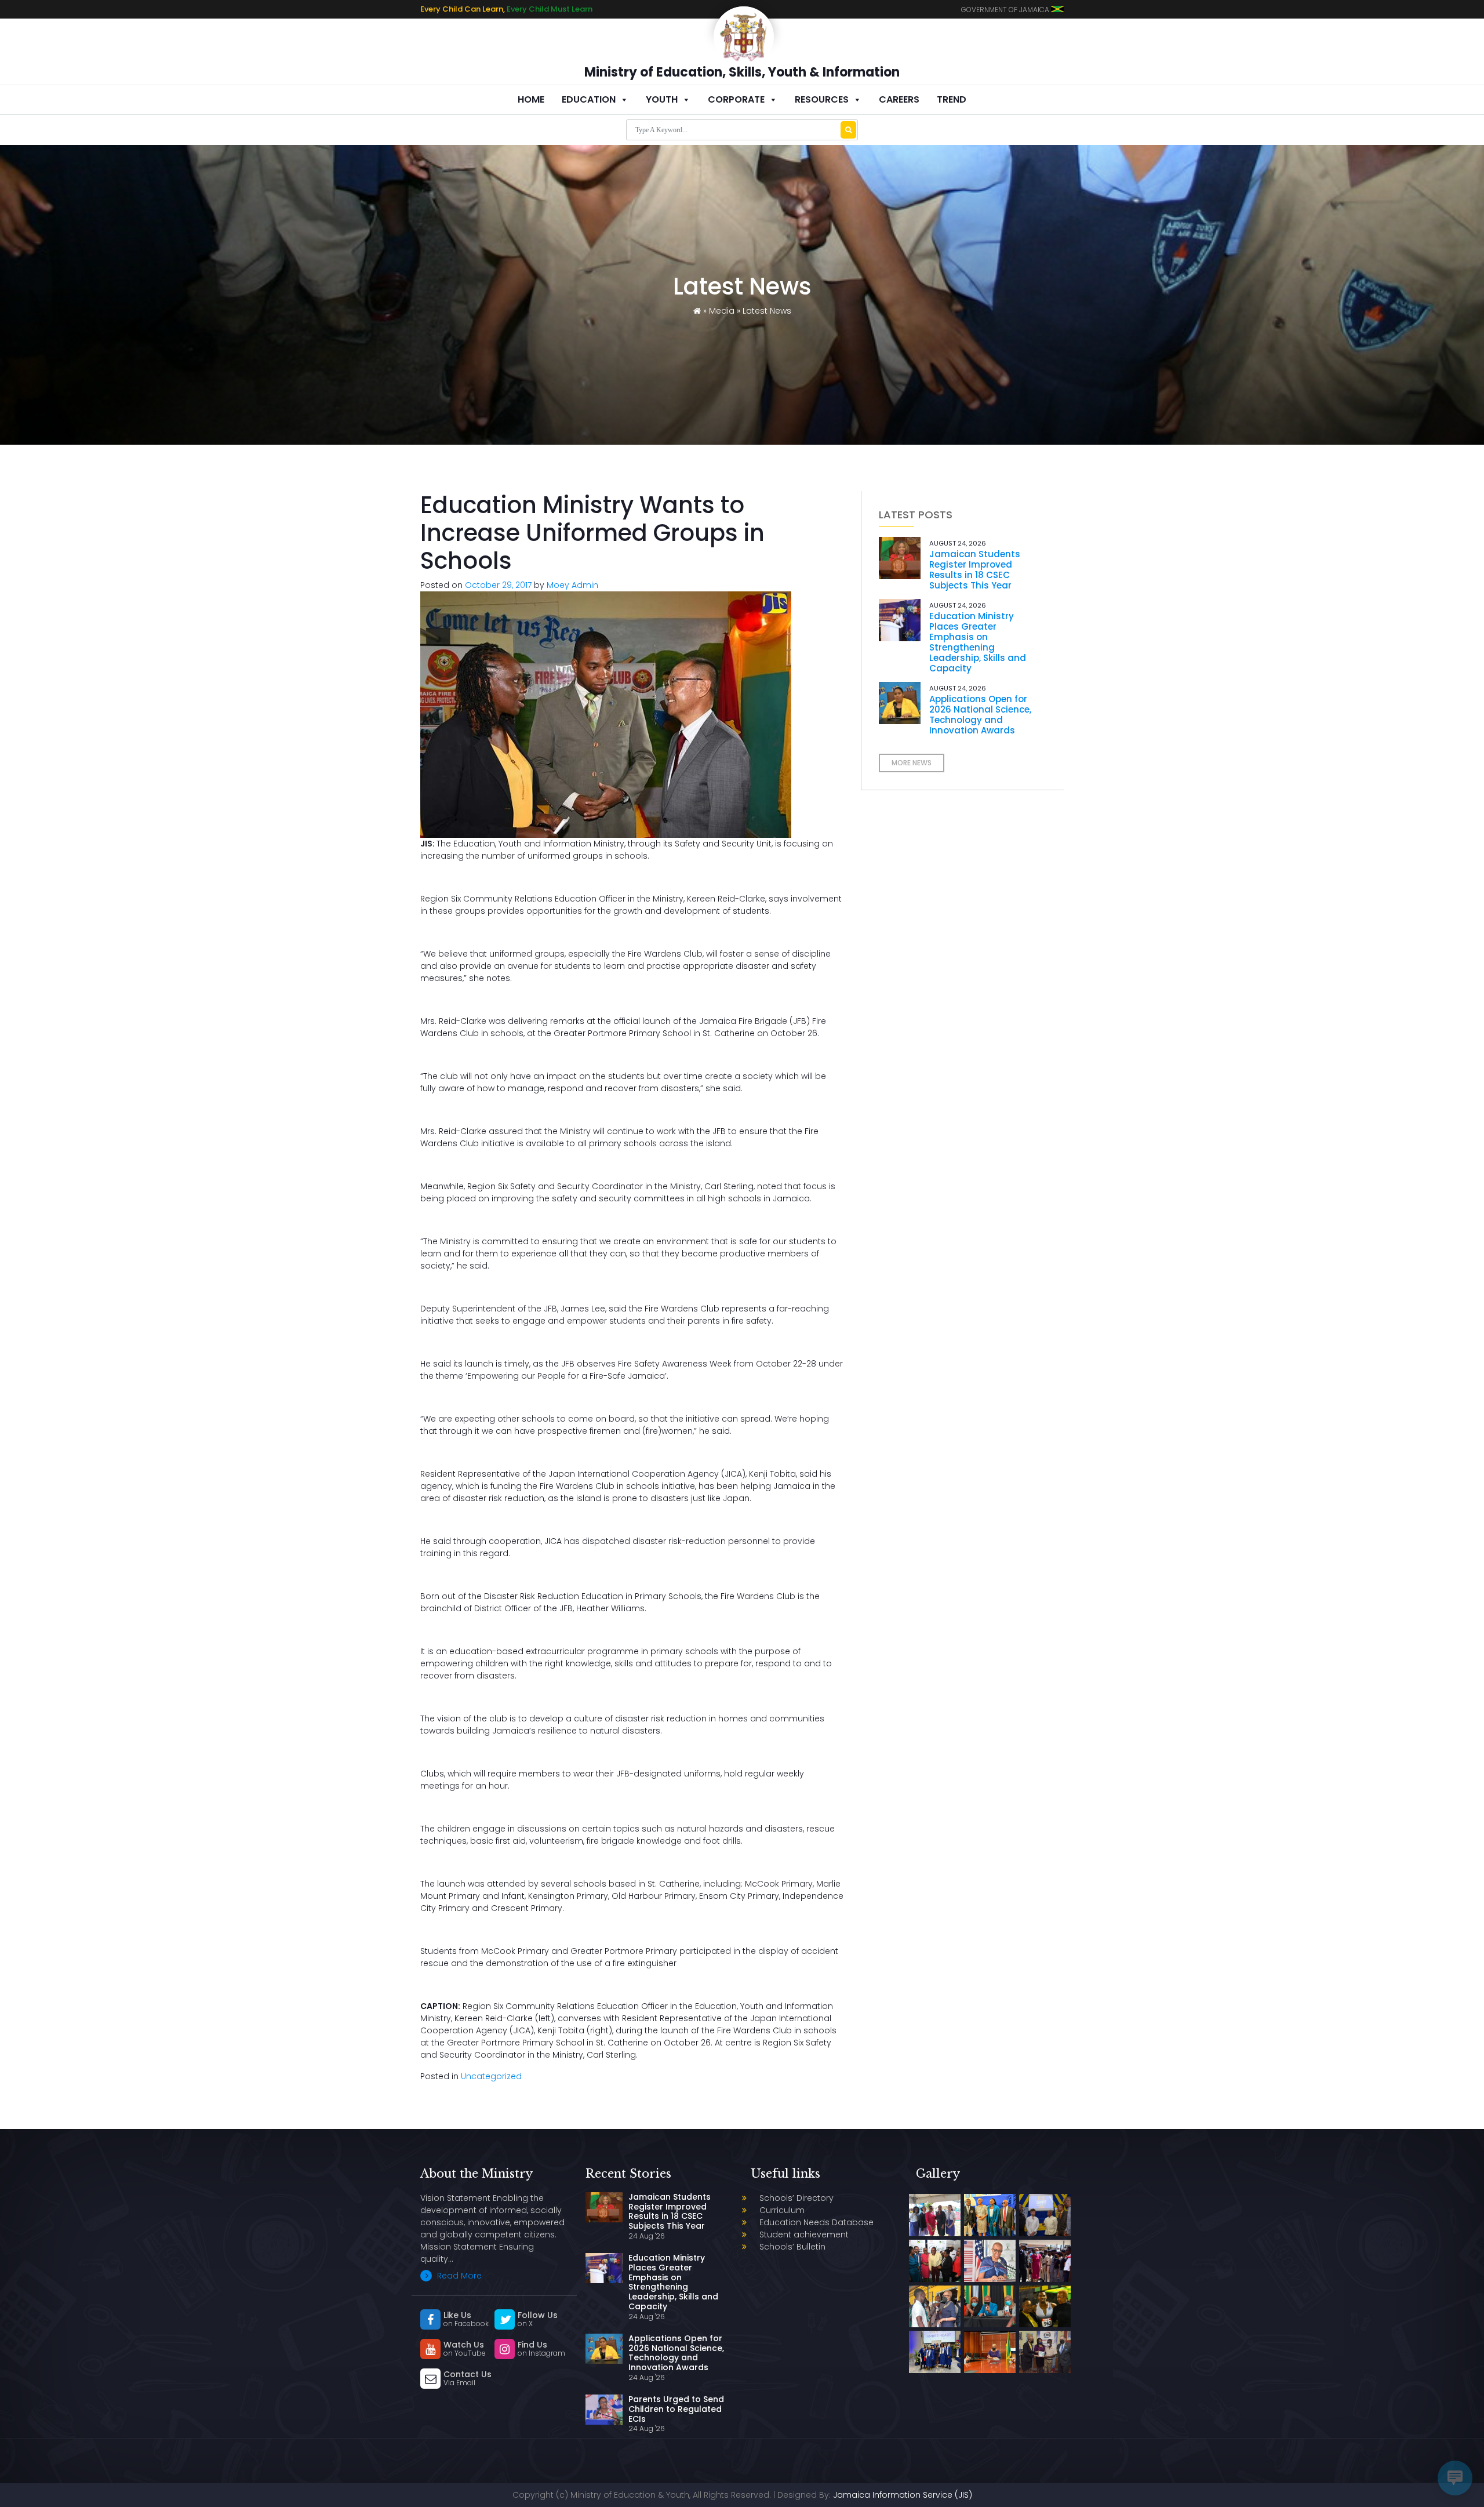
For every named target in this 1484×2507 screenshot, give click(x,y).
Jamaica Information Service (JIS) (903, 2495)
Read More (458, 2276)
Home (531, 99)
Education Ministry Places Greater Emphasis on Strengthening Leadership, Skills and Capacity (978, 642)
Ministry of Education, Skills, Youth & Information (742, 72)
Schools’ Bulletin (792, 2247)
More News (912, 763)
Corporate (736, 99)
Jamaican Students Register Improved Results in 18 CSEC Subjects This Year (975, 570)
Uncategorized (491, 2076)
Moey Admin (572, 585)
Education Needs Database (816, 2222)
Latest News (767, 311)
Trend (952, 99)
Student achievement (804, 2234)
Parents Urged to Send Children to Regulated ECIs (676, 2409)
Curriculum (782, 2210)
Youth (662, 99)
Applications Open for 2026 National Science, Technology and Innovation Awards (980, 715)
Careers (899, 99)
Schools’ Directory (796, 2198)
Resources (822, 99)
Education (589, 99)
